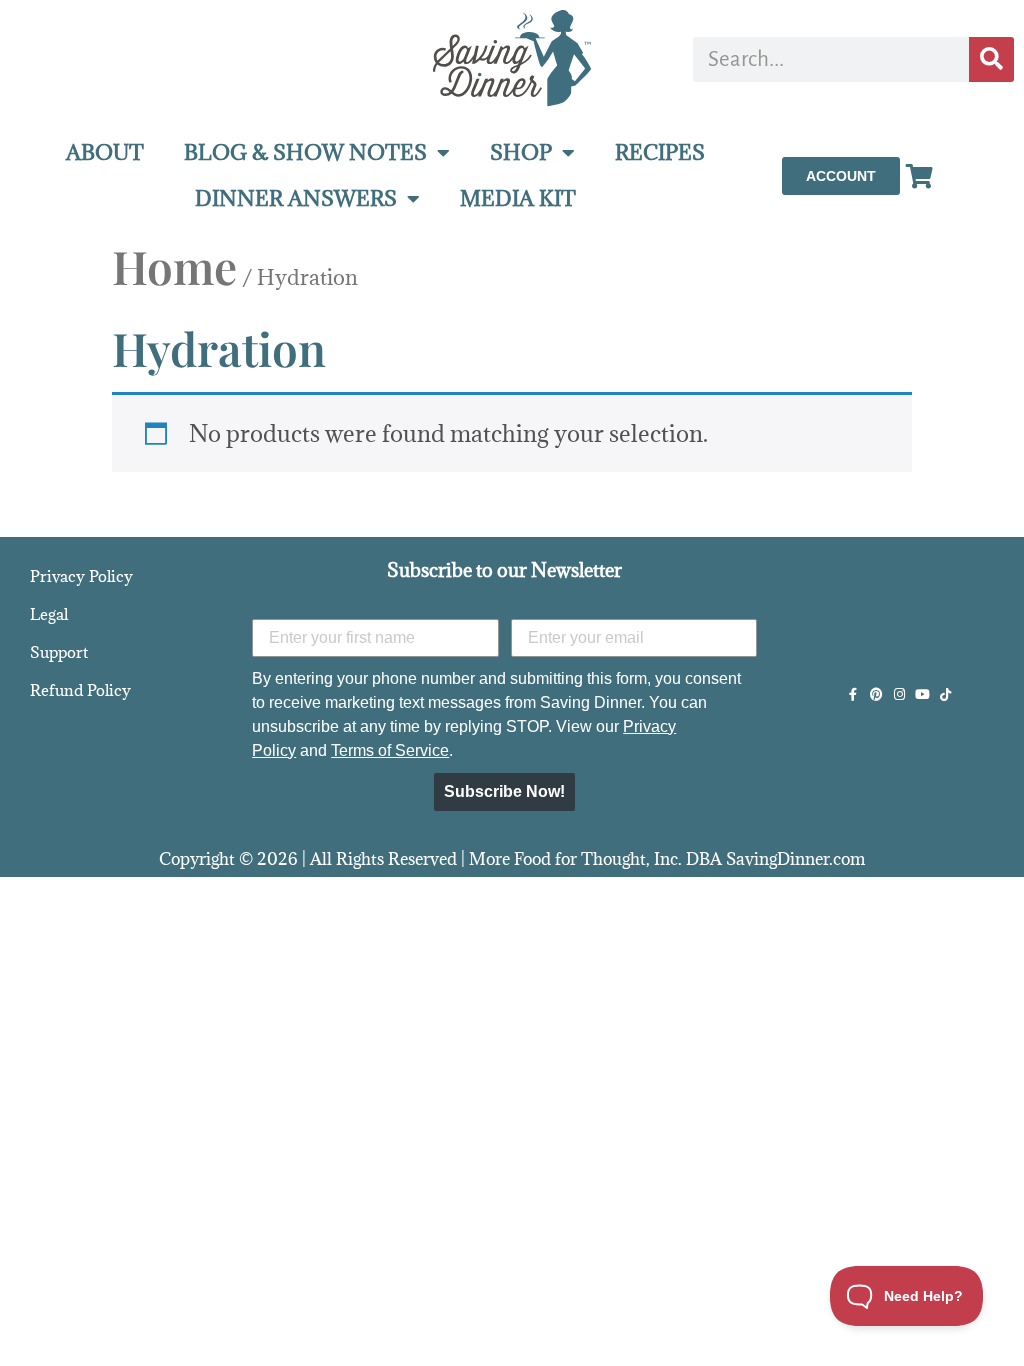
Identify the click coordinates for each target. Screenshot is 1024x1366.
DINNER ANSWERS (296, 198)
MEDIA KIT (518, 198)
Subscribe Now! (504, 791)
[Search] (991, 59)
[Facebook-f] (853, 694)
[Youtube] (922, 694)
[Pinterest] (876, 694)
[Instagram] (899, 694)
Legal (49, 614)
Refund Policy (80, 690)
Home (174, 266)
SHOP (521, 152)
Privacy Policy (81, 576)
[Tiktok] (945, 694)
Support (59, 652)
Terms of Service (390, 750)
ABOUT (105, 152)
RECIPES (660, 152)
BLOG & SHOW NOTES (305, 152)
